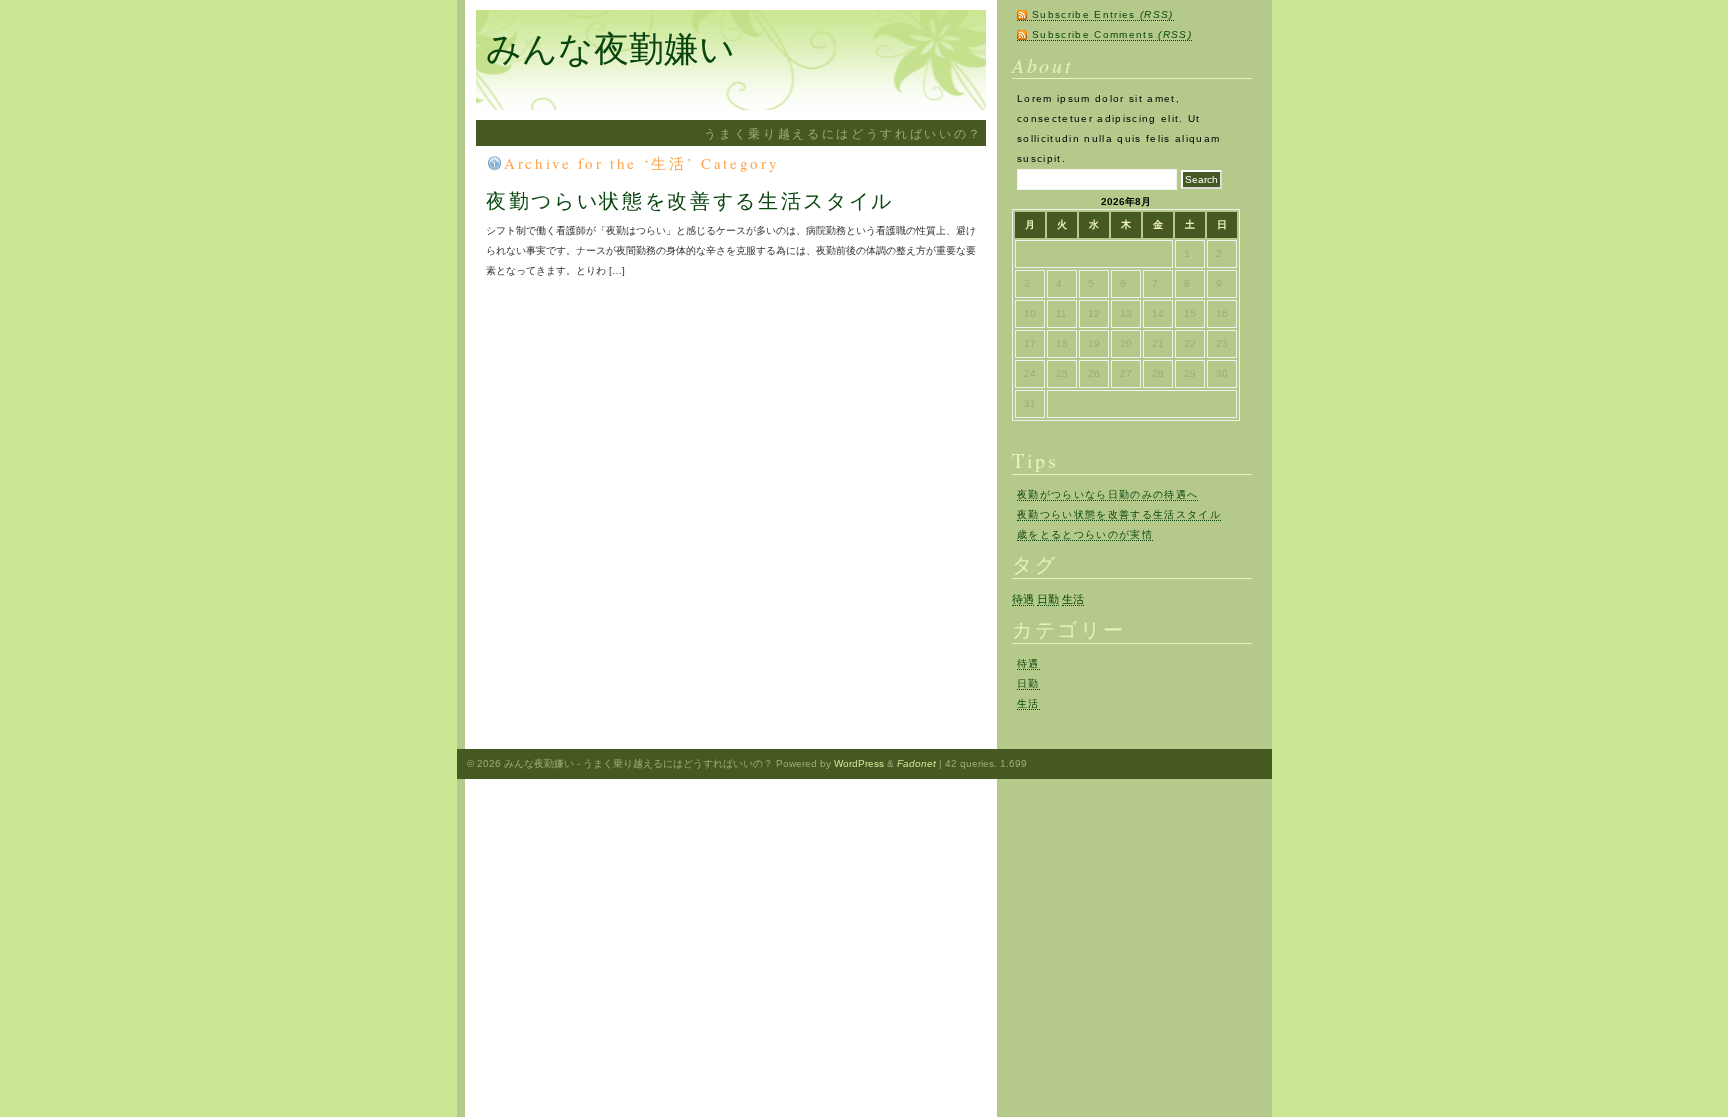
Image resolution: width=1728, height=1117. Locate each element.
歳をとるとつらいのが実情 (1085, 534)
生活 (1073, 599)
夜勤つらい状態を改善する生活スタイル (690, 200)
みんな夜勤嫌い (610, 47)
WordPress (859, 763)
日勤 (1048, 599)
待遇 (1023, 599)
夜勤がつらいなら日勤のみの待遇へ (1107, 494)
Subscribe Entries (1103, 14)
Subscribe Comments (1112, 34)
